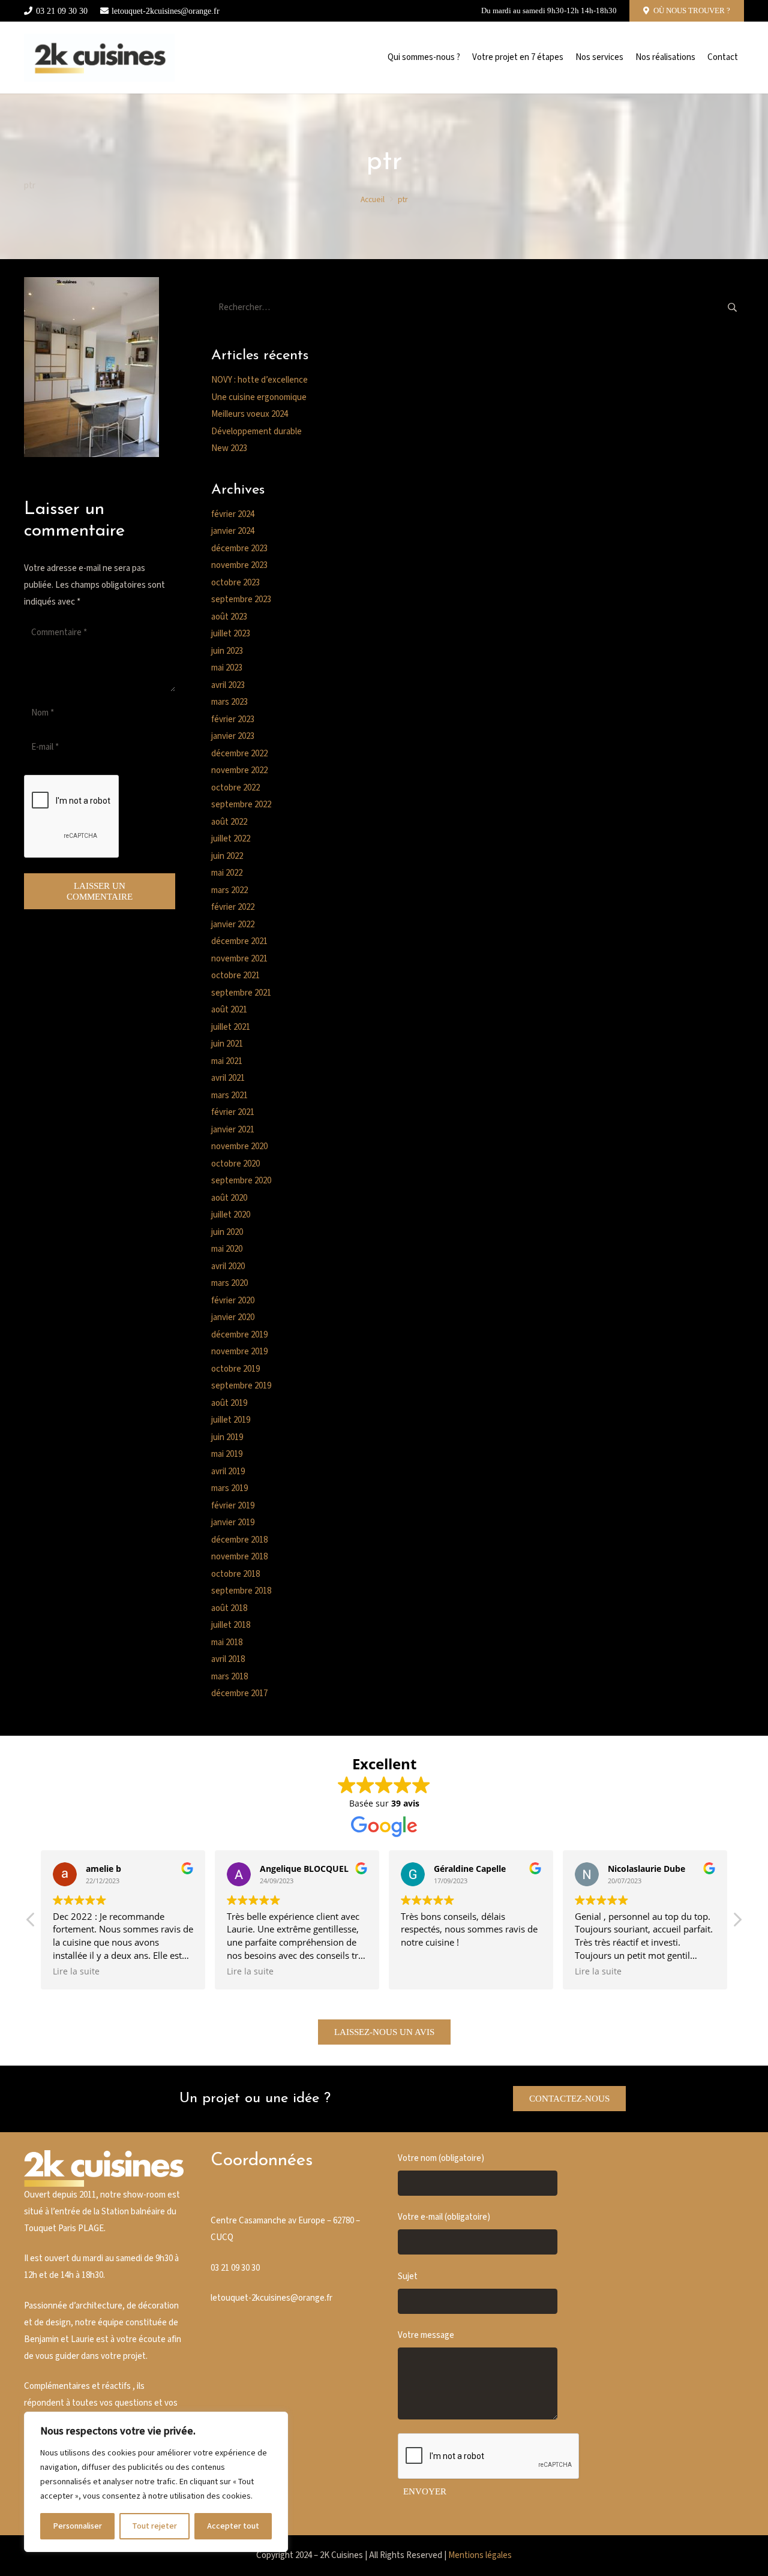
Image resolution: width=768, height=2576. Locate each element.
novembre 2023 (239, 565)
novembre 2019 (239, 1352)
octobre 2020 (235, 1164)
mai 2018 (227, 1642)
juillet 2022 (231, 839)
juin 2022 (227, 856)
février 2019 (233, 1506)
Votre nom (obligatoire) (441, 2158)
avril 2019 (228, 1472)
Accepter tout (233, 2526)
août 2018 (229, 1608)
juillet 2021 (231, 1027)
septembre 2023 (241, 599)
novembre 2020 (239, 1146)
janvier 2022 (233, 925)
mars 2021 (229, 1095)
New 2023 (229, 448)
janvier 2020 (233, 1317)
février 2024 (233, 514)
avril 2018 (228, 1659)
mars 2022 (229, 890)
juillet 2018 (231, 1625)
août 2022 (229, 822)
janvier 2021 (233, 1130)
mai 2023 (227, 668)
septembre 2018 (241, 1591)
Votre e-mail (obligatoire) (444, 2217)
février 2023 (233, 719)
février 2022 (233, 907)
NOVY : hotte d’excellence (259, 380)
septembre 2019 (241, 1386)
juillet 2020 (231, 1215)
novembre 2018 (239, 1557)
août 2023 (229, 617)
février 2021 (233, 1112)
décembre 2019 (239, 1335)
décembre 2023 (239, 548)
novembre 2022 (239, 770)
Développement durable (256, 432)
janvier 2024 (233, 531)
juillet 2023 (231, 634)
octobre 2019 (235, 1369)
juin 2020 (227, 1232)
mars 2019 (229, 1488)
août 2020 (229, 1198)
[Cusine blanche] (99, 58)
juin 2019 (227, 1437)
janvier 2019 (233, 1523)
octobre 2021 (235, 976)
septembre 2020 (241, 1181)
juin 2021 (227, 1044)
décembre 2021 (239, 941)
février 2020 (233, 1301)
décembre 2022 (239, 754)
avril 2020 (228, 1266)
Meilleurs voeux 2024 (250, 414)
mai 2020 (227, 1249)
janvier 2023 (233, 736)
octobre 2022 (235, 788)
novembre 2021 (239, 959)
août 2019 (229, 1403)
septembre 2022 (241, 805)
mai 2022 (227, 873)
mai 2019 (227, 1454)
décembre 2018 (239, 1540)
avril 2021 (228, 1078)
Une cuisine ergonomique (259, 397)
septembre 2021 (241, 993)
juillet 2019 (231, 1420)
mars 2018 (229, 1677)
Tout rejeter (154, 2526)
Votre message (426, 2335)
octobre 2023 (235, 583)
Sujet (408, 2276)
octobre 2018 (235, 1574)
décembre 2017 (239, 1693)
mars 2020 (229, 1283)
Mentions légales (480, 2555)
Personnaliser (77, 2526)
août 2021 (229, 1010)
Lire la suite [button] (76, 1971)
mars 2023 (229, 702)
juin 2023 (227, 651)
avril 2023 (228, 685)
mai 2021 (227, 1061)
